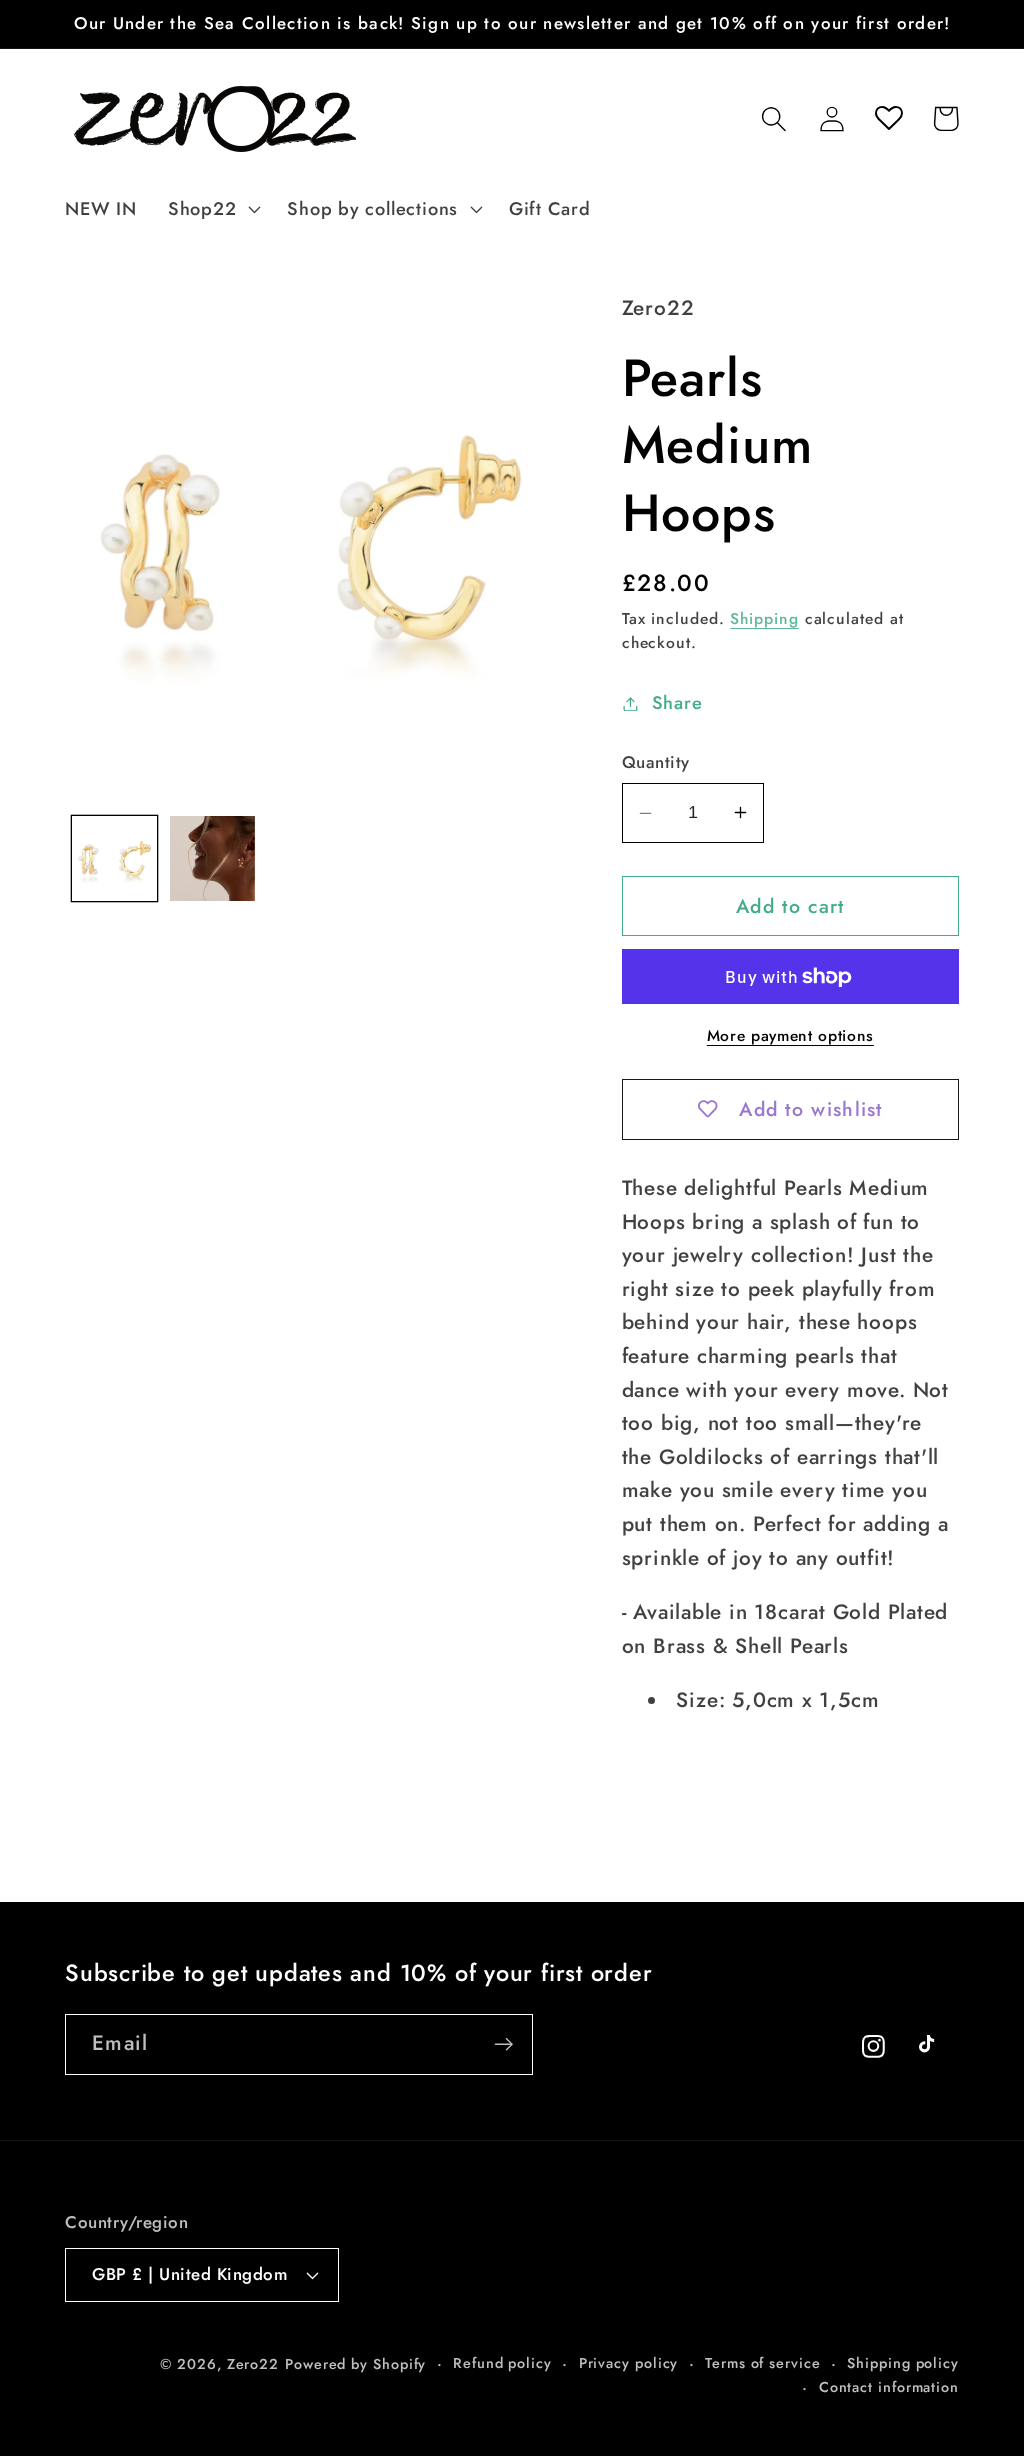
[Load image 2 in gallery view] (212, 858)
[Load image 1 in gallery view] (114, 858)
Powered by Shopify (355, 2364)
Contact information (889, 2387)
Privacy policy (629, 2363)
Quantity (656, 762)
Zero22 (253, 2364)
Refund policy (502, 2363)
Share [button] (677, 703)
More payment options (790, 1036)
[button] (211, 209)
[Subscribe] (503, 2044)
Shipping (764, 618)
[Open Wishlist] (888, 118)
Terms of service (763, 2363)
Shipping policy (903, 2363)
